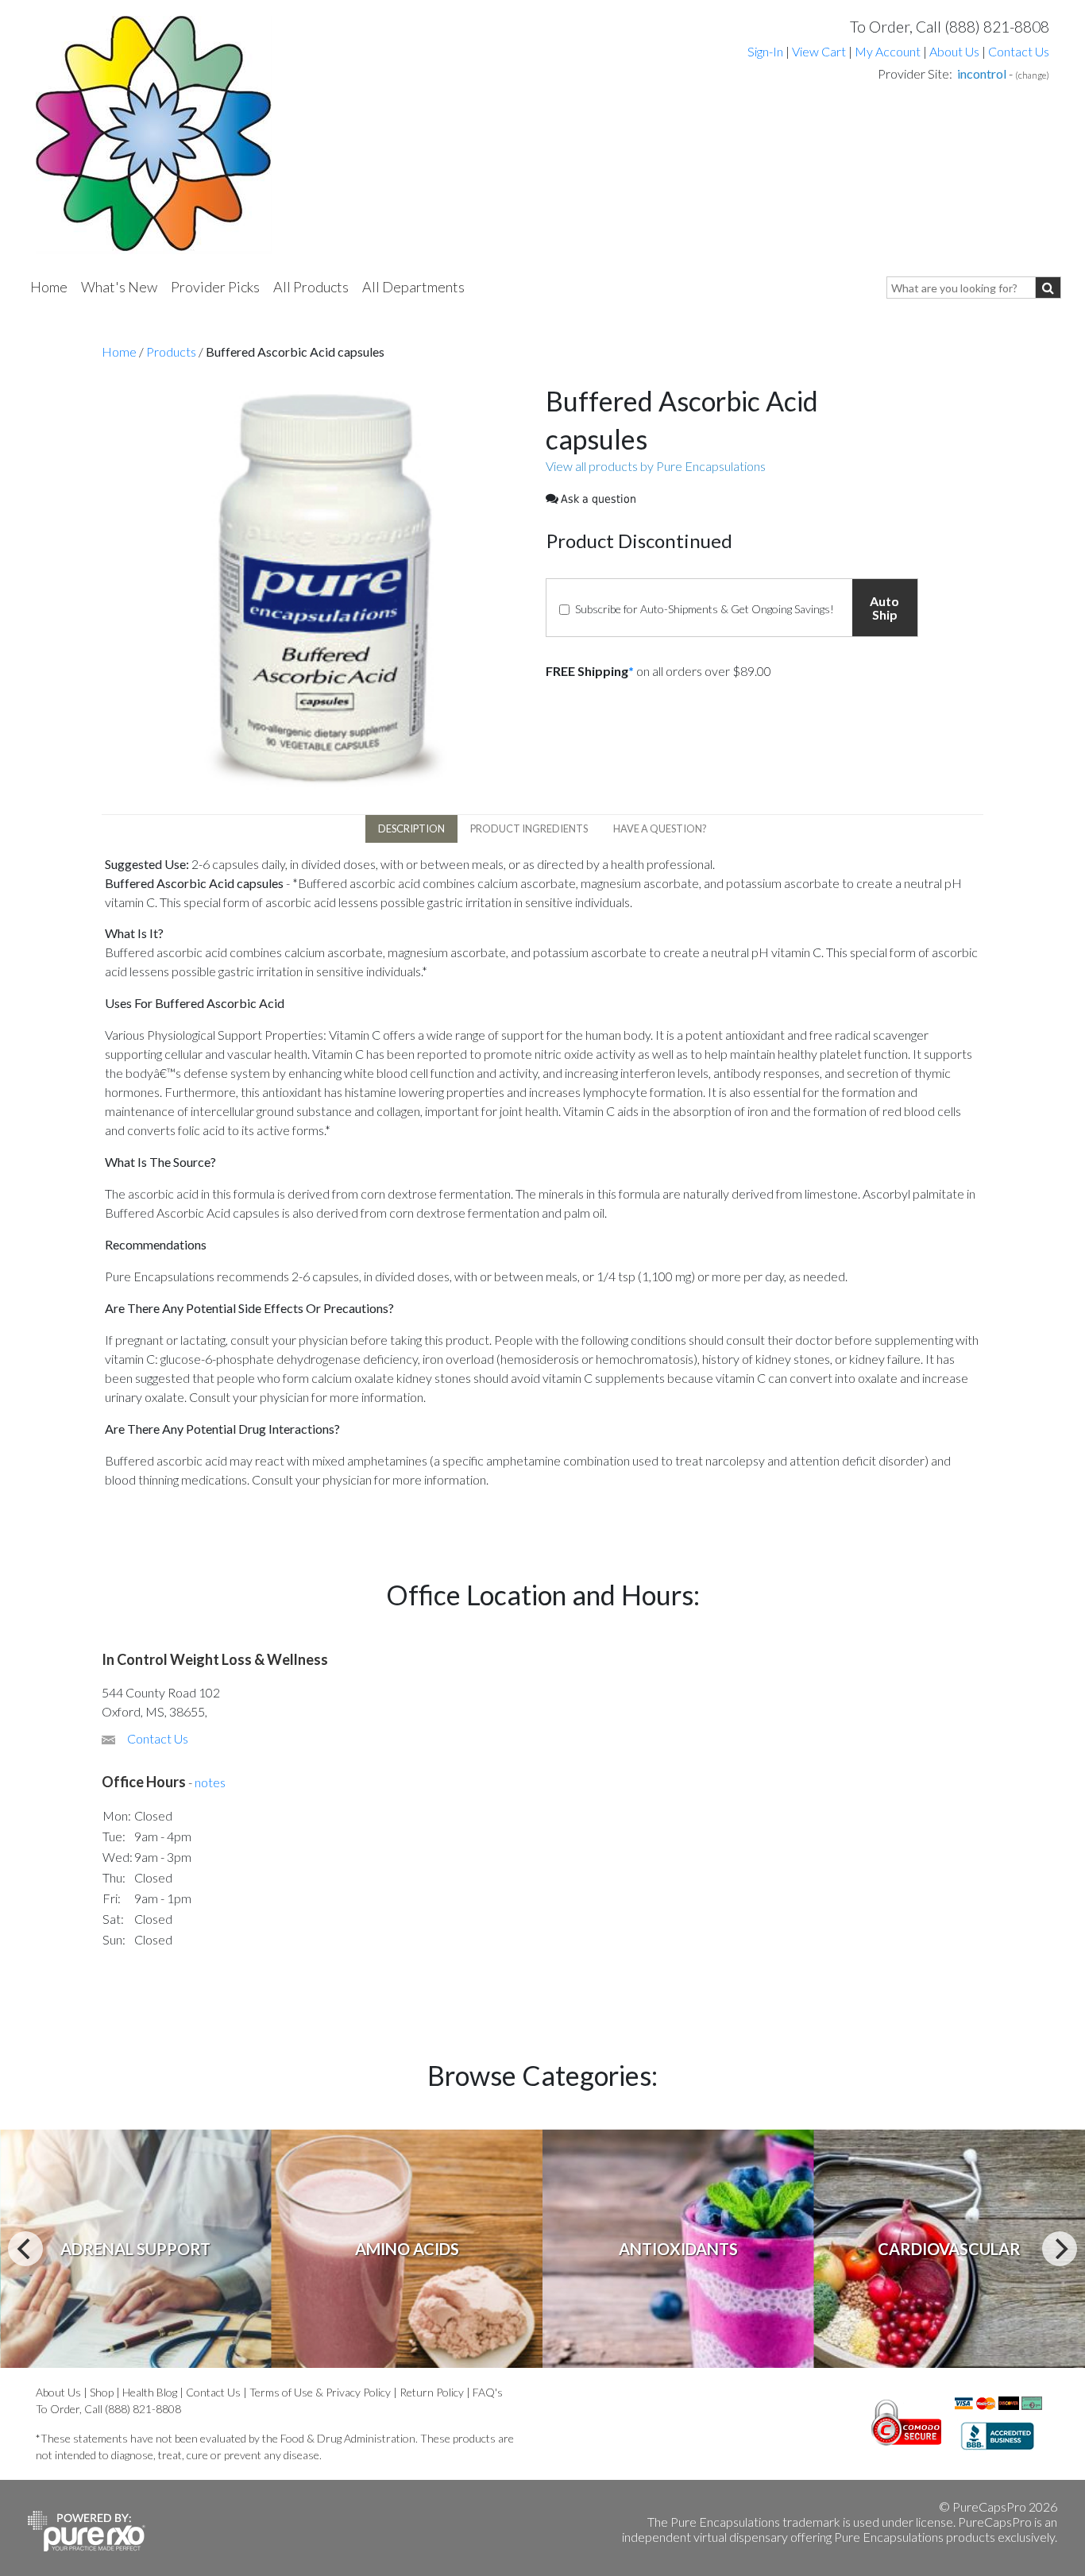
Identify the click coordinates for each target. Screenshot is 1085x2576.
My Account (888, 51)
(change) (1032, 75)
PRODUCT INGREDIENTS (529, 828)
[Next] (1060, 2249)
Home (49, 287)
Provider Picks (215, 287)
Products (171, 351)
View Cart (820, 51)
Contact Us (1019, 51)
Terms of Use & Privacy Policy (320, 2392)
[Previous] (25, 2249)
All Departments (413, 287)
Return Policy (432, 2392)
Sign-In (765, 51)
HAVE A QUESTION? (660, 828)
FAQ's (488, 2392)
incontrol (982, 73)
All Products (311, 287)
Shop (102, 2392)
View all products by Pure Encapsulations (656, 466)
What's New (119, 287)
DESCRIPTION (411, 828)
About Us (954, 51)
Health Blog (150, 2392)
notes (210, 1782)
